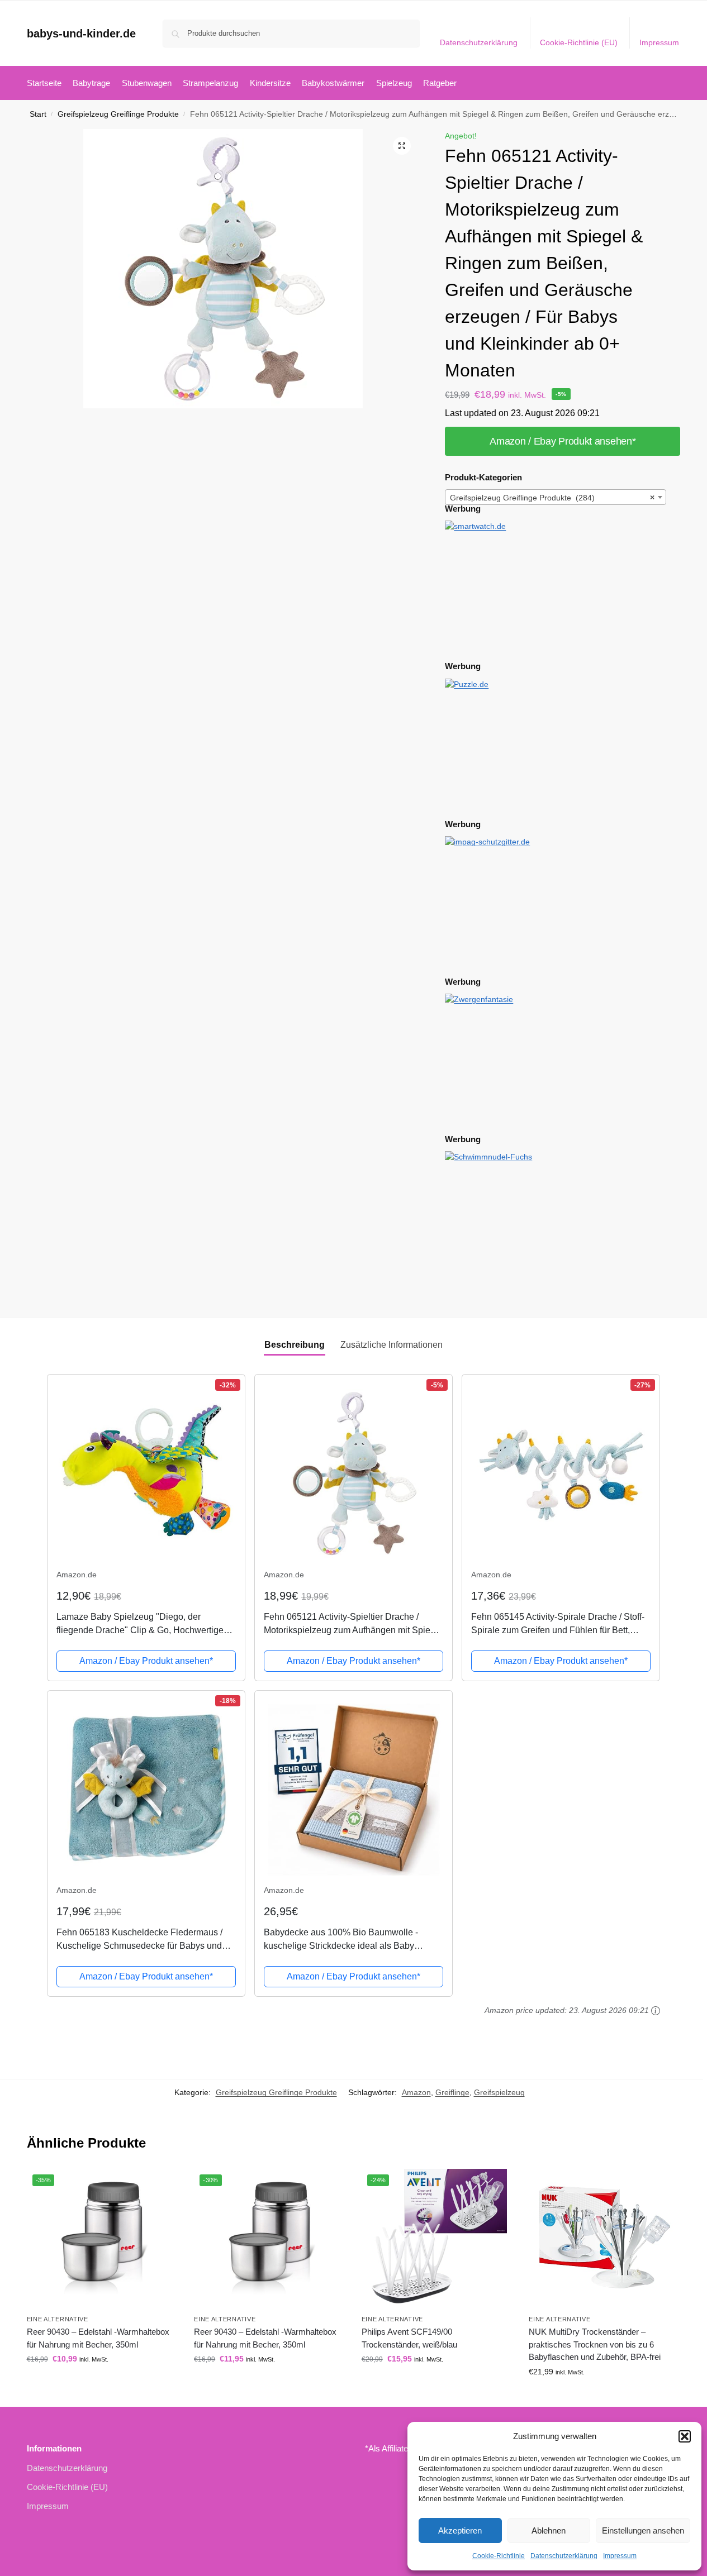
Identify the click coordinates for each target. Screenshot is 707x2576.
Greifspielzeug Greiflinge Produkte (118, 114)
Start (38, 114)
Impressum (620, 2556)
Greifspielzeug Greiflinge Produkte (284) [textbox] (552, 498)
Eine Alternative (58, 2319)
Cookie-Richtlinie (499, 2556)
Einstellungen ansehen (643, 2530)
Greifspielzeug (499, 2092)
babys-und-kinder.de (81, 34)
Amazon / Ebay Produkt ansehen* (563, 441)
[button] (685, 2436)
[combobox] (556, 497)
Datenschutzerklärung (564, 2556)
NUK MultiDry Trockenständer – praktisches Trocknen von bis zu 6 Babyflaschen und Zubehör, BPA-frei (595, 2344)
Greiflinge (452, 2092)
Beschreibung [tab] (295, 1345)
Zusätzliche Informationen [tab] (392, 1345)
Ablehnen (549, 2530)
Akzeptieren (460, 2530)
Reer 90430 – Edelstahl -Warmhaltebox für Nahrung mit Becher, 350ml (98, 2338)
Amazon (416, 2092)
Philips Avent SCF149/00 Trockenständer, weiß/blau (409, 2338)
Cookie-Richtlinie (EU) (579, 42)
